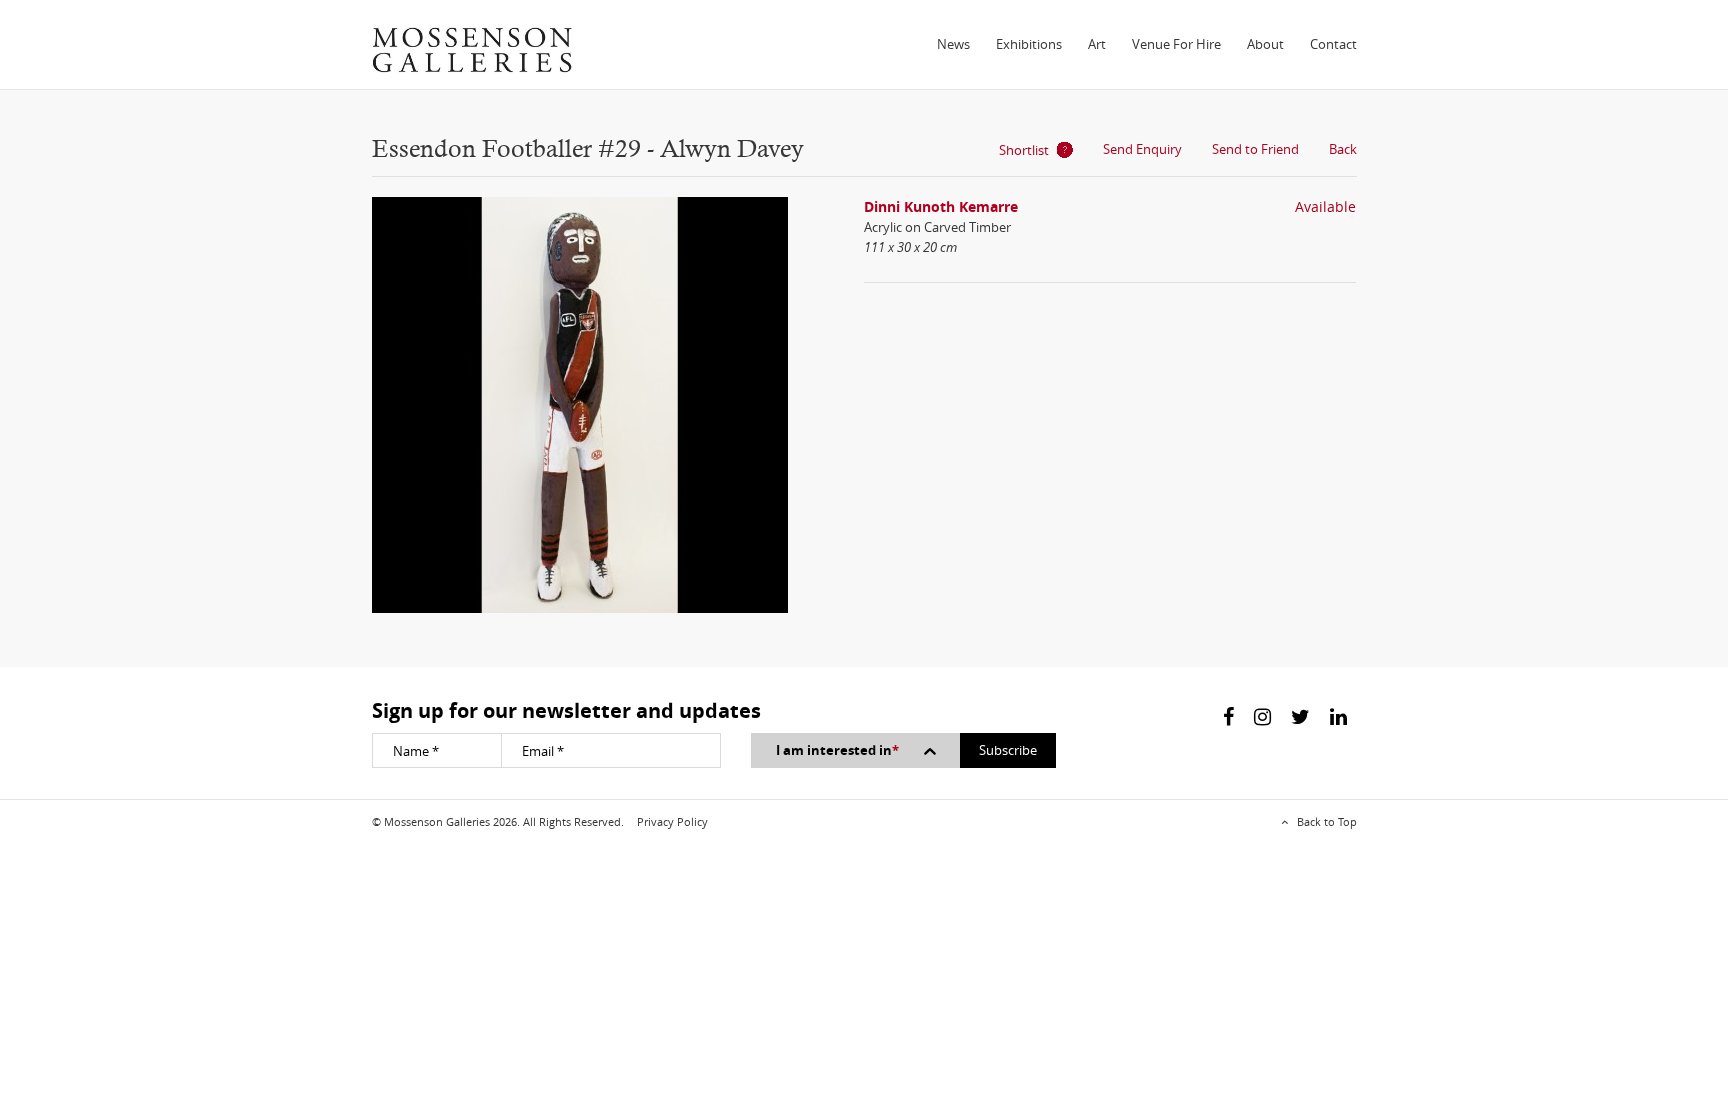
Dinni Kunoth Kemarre (941, 206)
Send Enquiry (1142, 149)
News (953, 44)
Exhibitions (1029, 44)
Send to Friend (1255, 149)
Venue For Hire (1176, 44)
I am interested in (837, 750)
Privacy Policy (672, 821)
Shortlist (1024, 150)
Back (1343, 149)
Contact (1333, 44)
